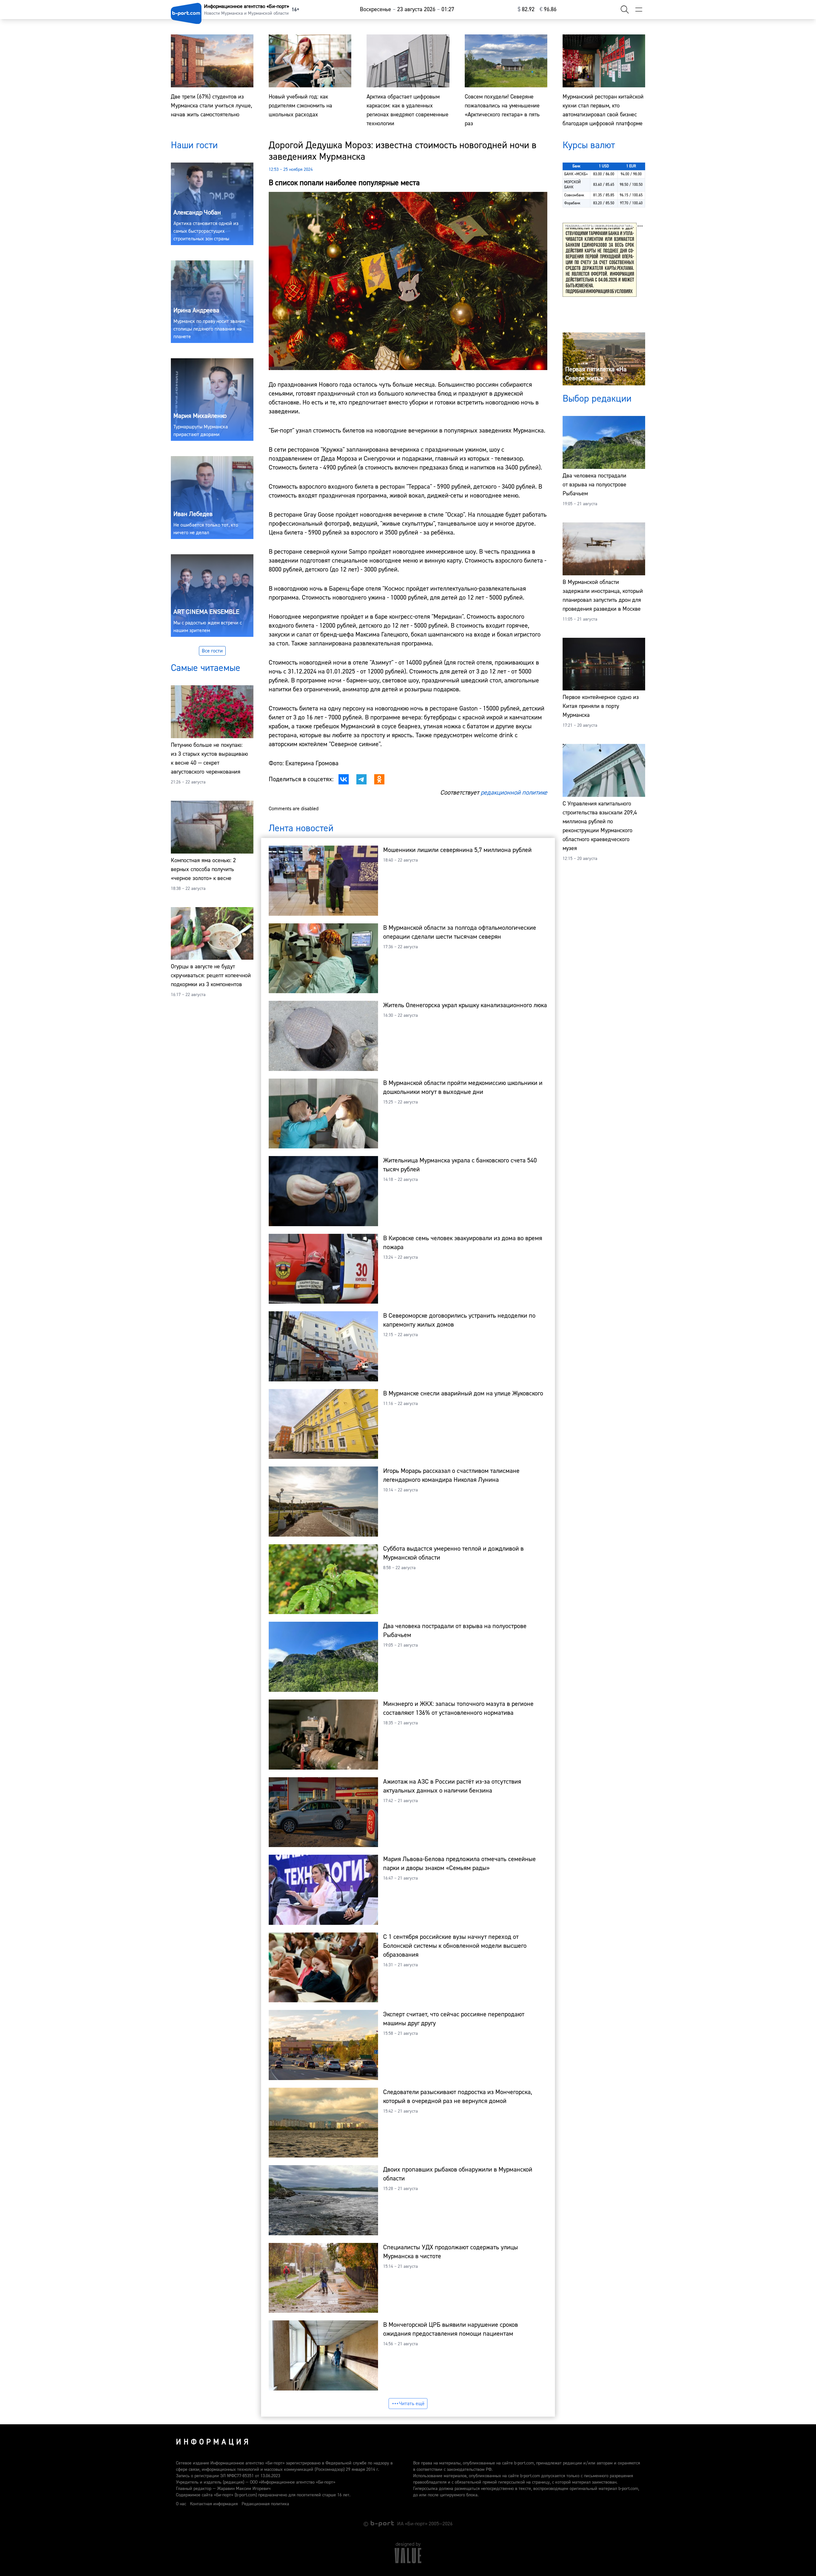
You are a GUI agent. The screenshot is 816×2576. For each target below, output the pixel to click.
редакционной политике (514, 793)
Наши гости (194, 145)
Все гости (212, 651)
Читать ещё (412, 2404)
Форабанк (572, 203)
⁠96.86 (548, 9)
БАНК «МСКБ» (576, 174)
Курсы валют (589, 145)
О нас (181, 2504)
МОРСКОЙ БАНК (572, 185)
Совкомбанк (574, 195)
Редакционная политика (265, 2504)
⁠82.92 (526, 9)
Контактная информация (214, 2504)
